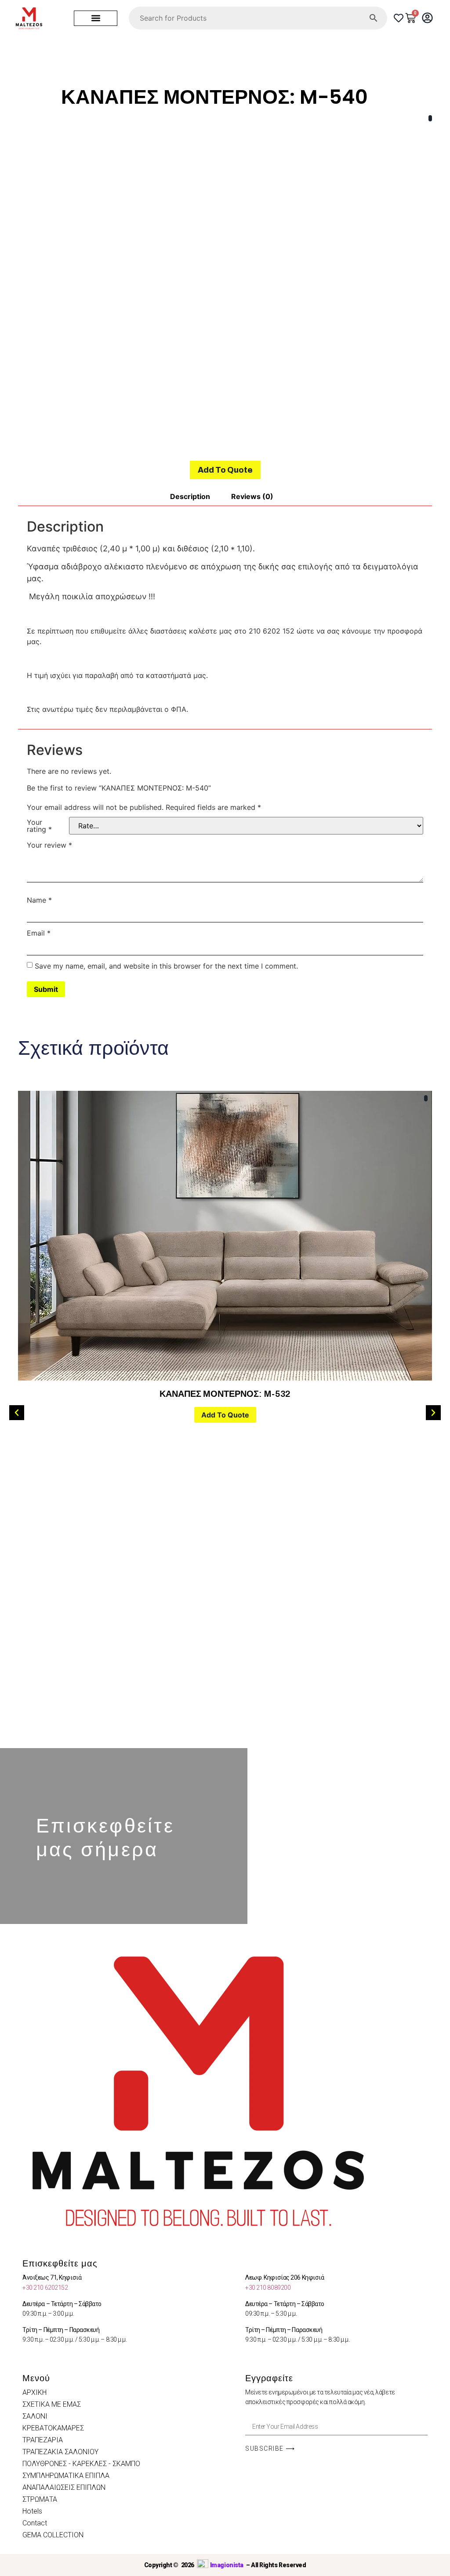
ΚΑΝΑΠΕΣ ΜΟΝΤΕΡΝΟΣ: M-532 (225, 1394)
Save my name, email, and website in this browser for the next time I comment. (166, 966)
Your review (49, 845)
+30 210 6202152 (45, 2288)
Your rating (39, 826)
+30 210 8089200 (268, 2288)
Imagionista (227, 2565)
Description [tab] (190, 496)
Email (39, 933)
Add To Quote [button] (225, 1415)
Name (39, 900)
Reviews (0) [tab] (252, 496)
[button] (96, 18)
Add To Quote (225, 470)
